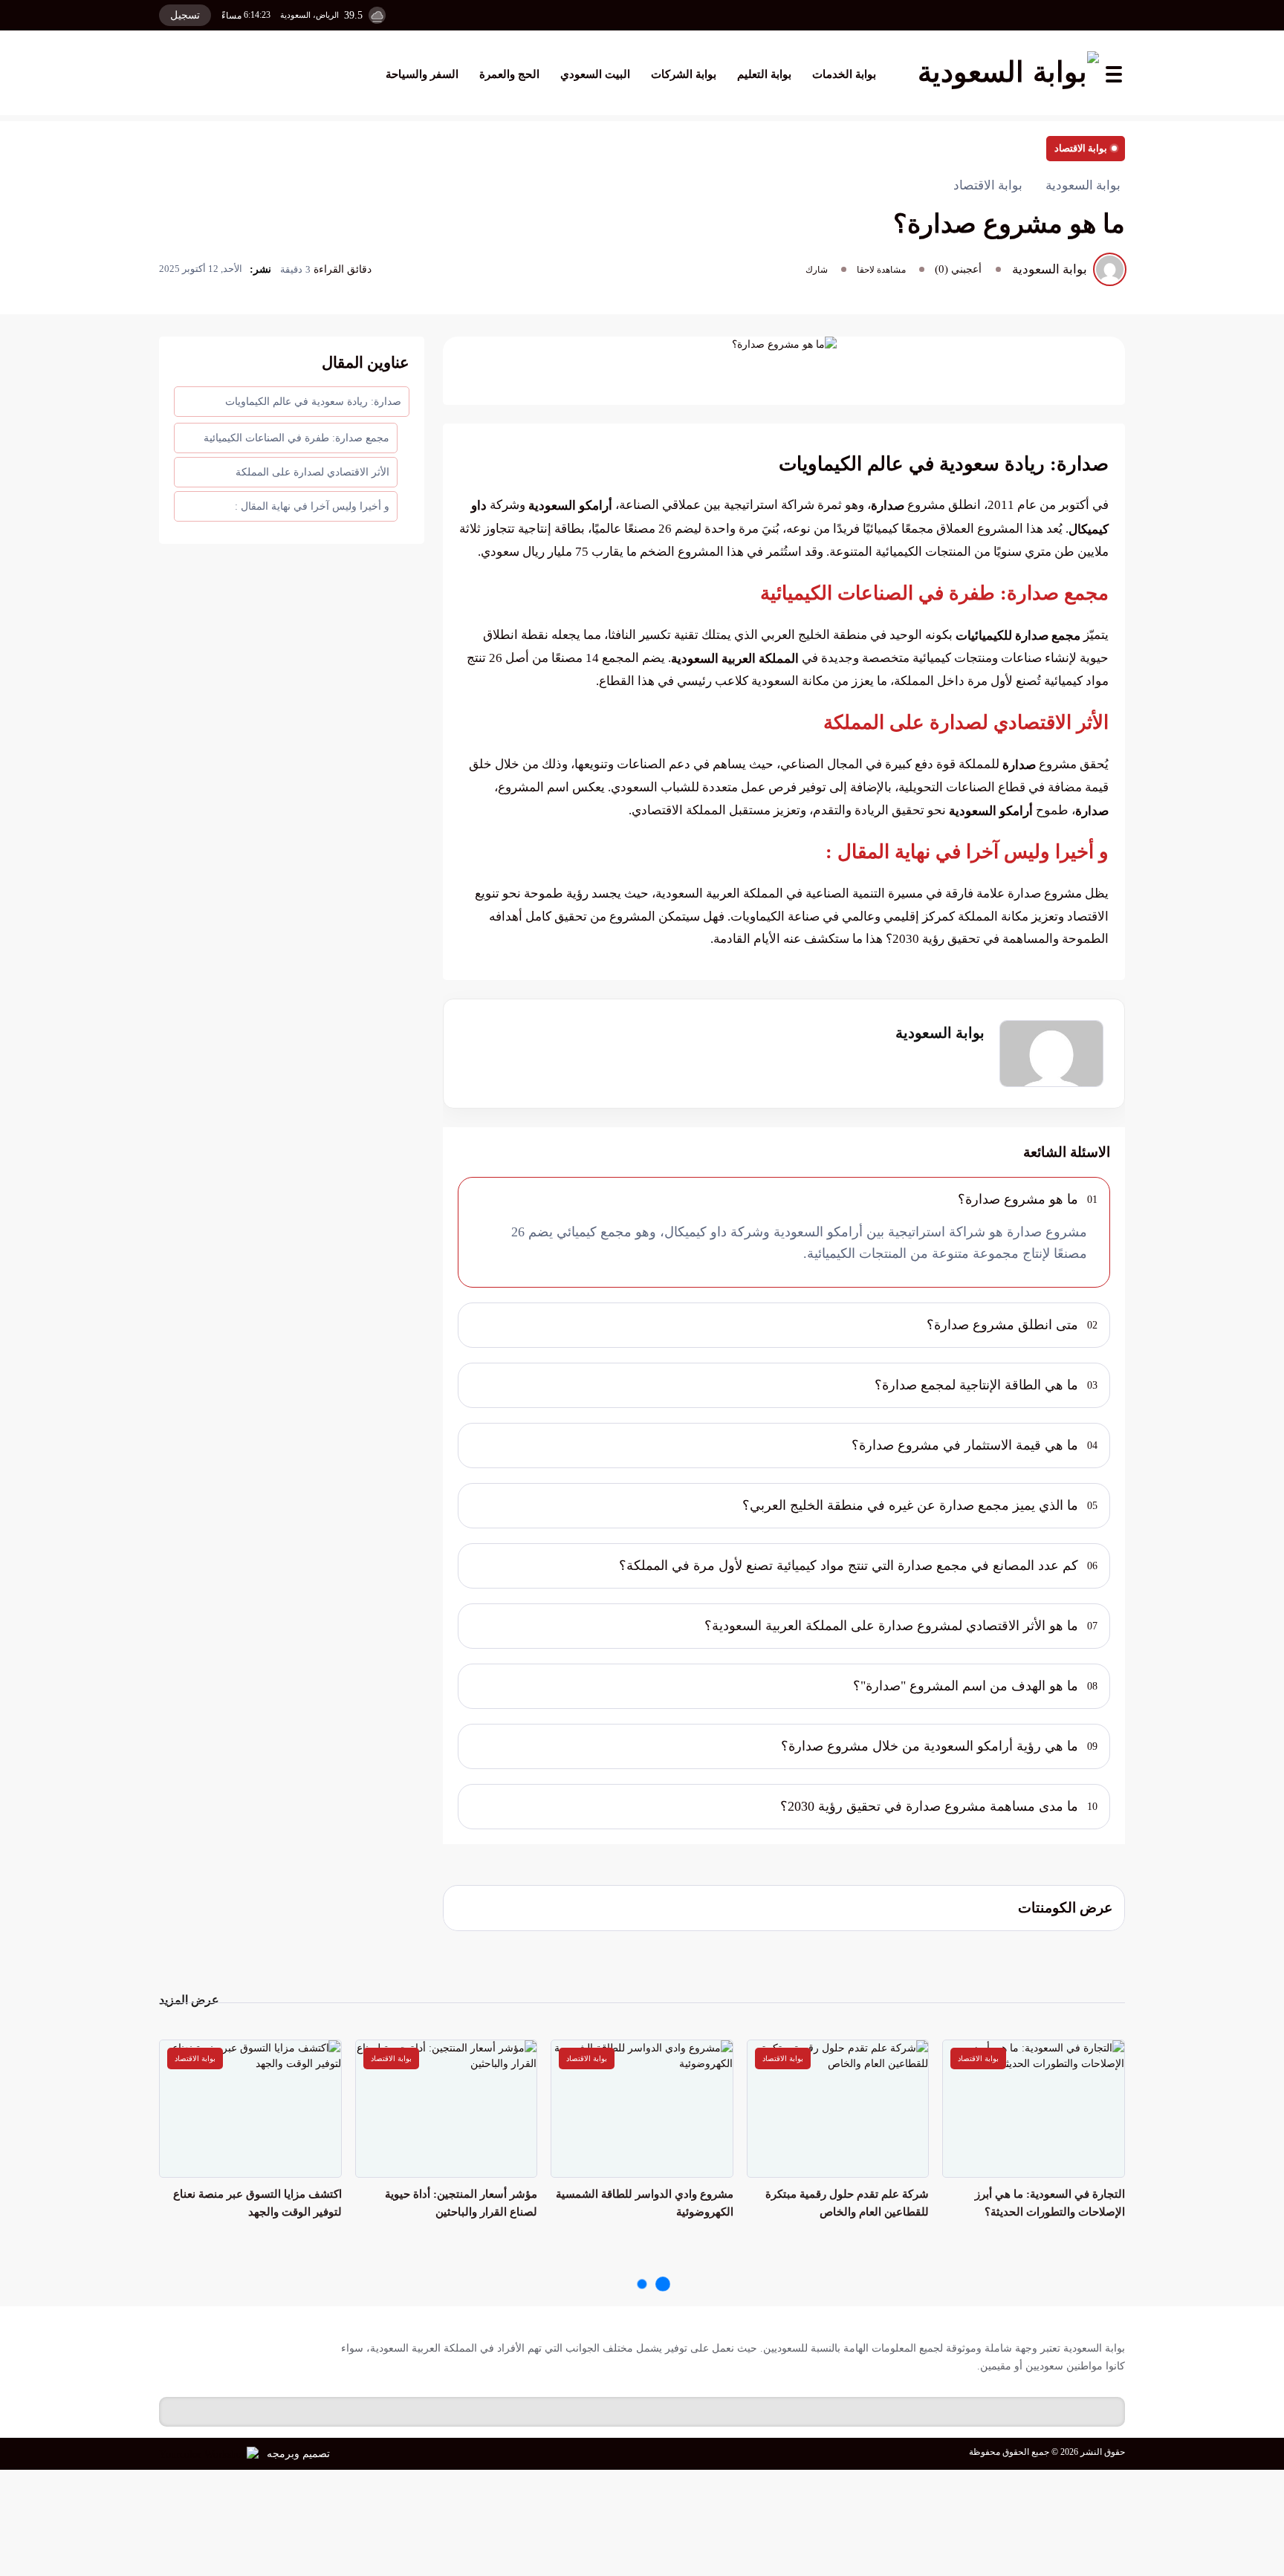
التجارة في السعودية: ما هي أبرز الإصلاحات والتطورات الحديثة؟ (1050, 2203)
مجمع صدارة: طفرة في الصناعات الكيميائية (296, 438)
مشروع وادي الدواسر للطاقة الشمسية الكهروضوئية (645, 2203)
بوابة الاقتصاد (1081, 148)
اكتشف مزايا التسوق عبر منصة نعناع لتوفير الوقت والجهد (257, 2203)
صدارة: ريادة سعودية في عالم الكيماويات (313, 402)
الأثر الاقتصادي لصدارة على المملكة (312, 472)
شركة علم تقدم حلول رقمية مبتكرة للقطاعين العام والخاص (847, 2203)
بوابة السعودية (940, 1033)
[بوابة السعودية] (1008, 74)
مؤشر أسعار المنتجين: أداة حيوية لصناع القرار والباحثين (461, 2203)
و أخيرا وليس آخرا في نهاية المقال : (312, 506)
